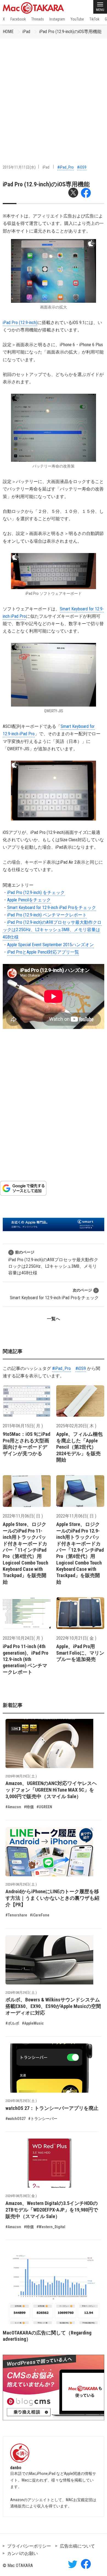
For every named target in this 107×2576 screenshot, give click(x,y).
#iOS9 (82, 167)
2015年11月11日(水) (19, 167)
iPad (26, 32)
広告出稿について (77, 2546)
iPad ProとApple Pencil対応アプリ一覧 (43, 952)
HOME (8, 32)
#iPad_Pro (66, 167)
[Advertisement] (54, 95)
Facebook (18, 19)
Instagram (57, 19)
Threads (38, 19)
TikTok (94, 19)
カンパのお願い (22, 2553)
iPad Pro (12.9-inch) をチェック (36, 893)
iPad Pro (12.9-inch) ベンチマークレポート (47, 915)
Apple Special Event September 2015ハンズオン (50, 945)
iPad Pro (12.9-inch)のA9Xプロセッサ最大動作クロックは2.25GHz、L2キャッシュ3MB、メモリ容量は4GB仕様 (52, 930)
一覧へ (54, 1319)
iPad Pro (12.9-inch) (20, 323)
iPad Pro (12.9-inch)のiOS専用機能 (70, 32)
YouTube (77, 19)
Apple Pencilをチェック (29, 900)
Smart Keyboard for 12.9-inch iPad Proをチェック (52, 908)
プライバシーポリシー (29, 2546)
